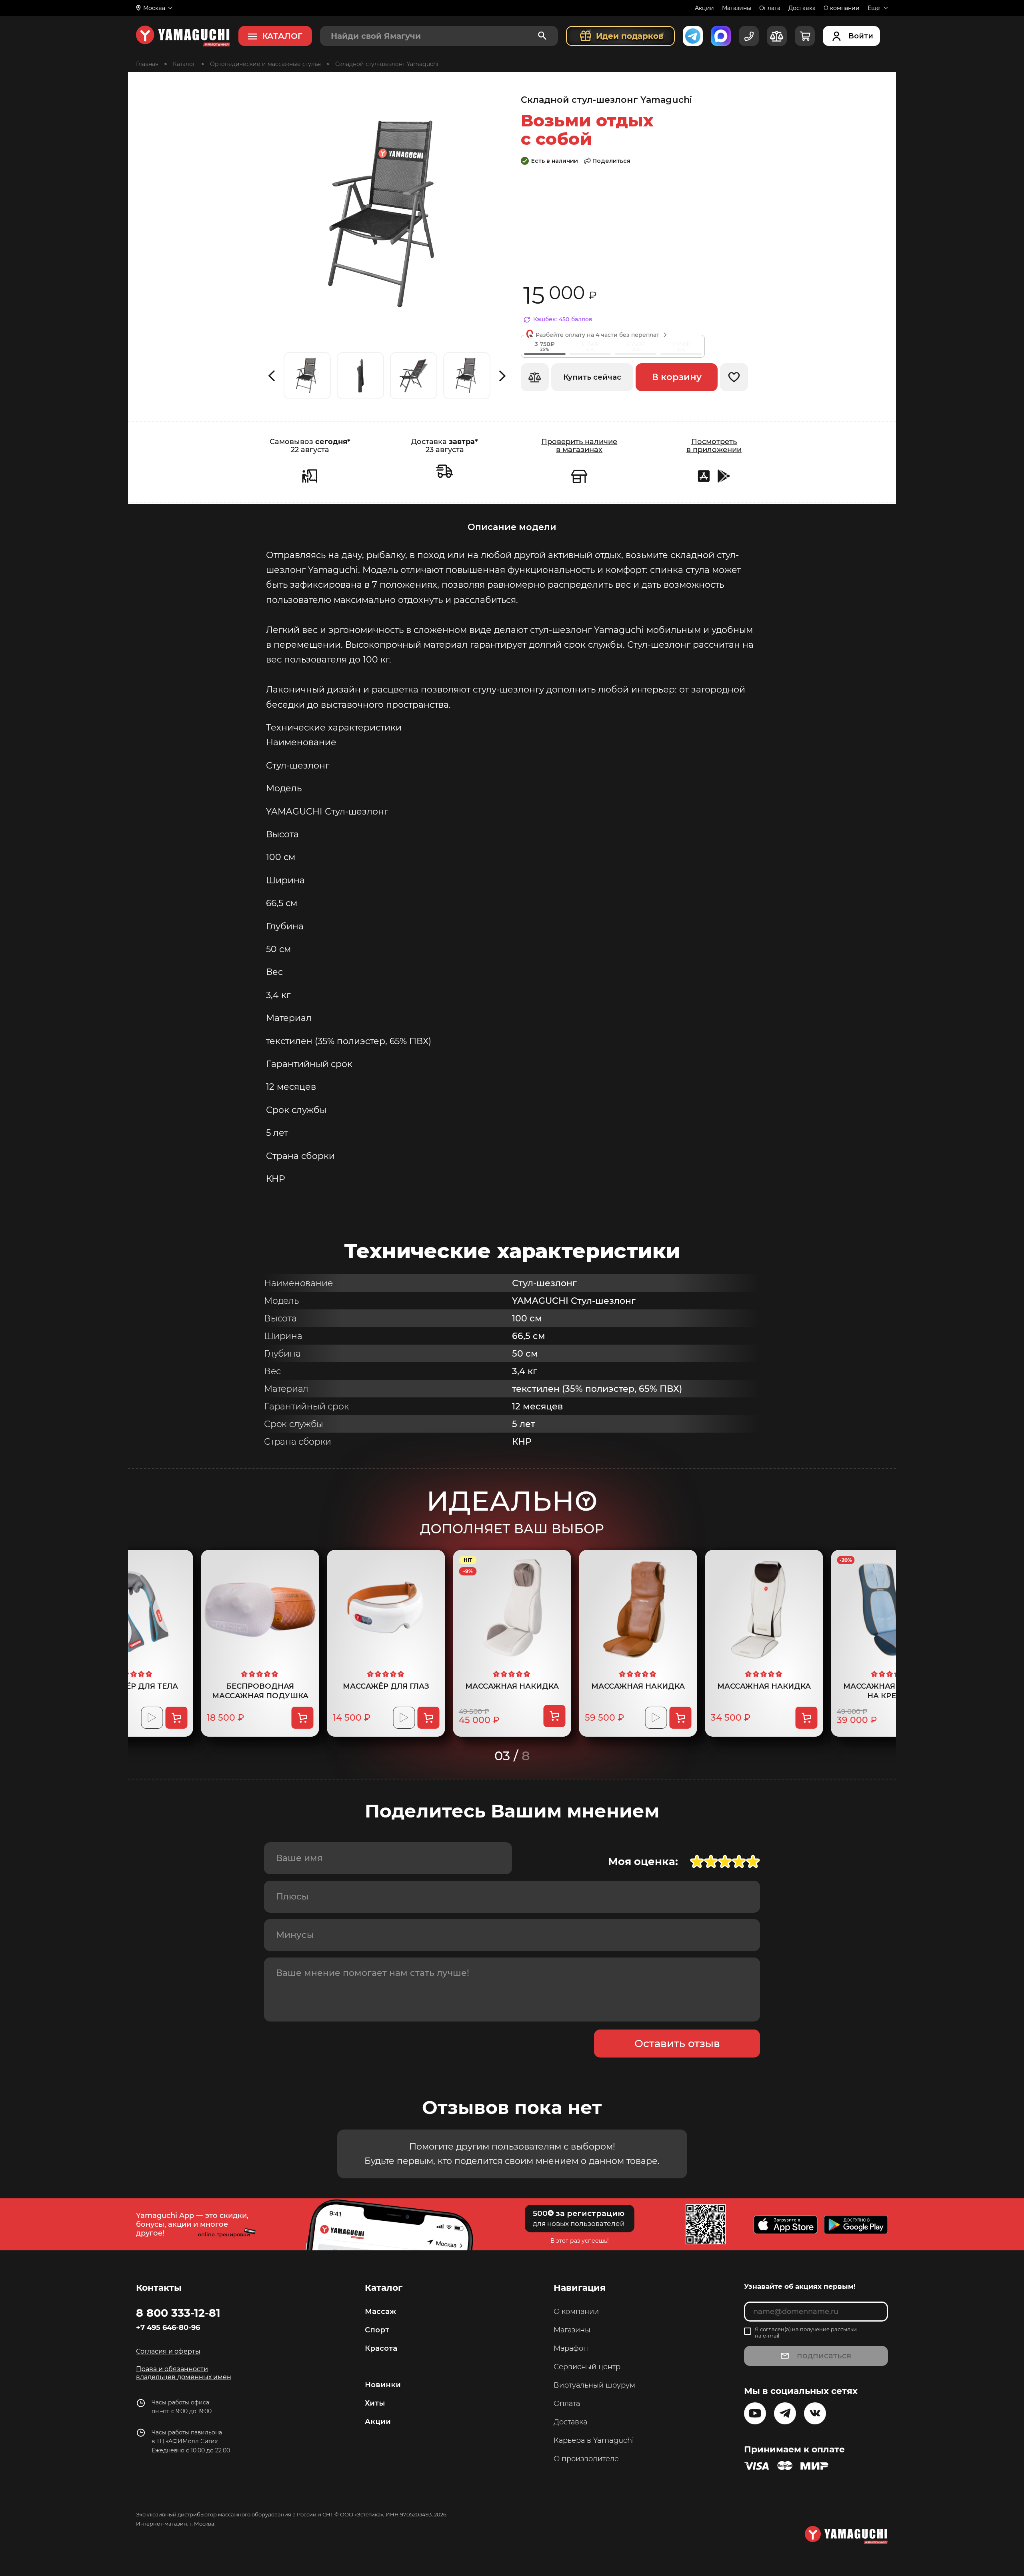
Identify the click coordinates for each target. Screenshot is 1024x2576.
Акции (704, 8)
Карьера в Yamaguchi (594, 2440)
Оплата (770, 8)
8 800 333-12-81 (178, 2313)
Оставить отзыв (677, 2044)
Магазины (737, 8)
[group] (307, 376)
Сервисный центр (587, 2367)
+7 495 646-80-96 (168, 2328)
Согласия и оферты (168, 2351)
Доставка (802, 8)
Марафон (571, 2348)
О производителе (586, 2459)
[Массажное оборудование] (184, 64)
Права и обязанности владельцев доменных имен (184, 2373)
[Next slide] (503, 376)
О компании (842, 8)
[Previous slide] (271, 376)
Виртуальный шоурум (594, 2385)
